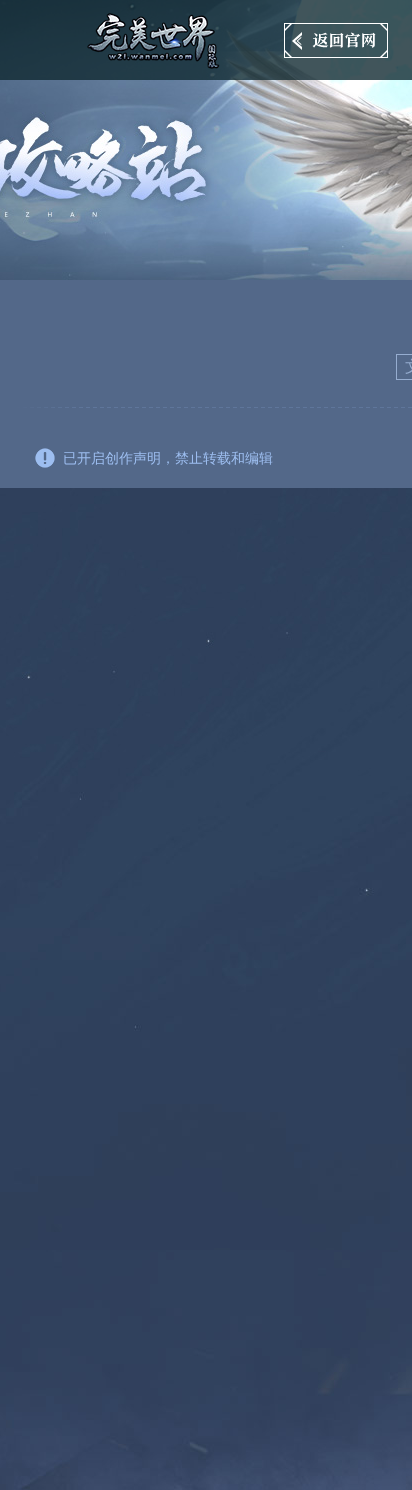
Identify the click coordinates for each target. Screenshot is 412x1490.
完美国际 (157, 40)
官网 (336, 40)
